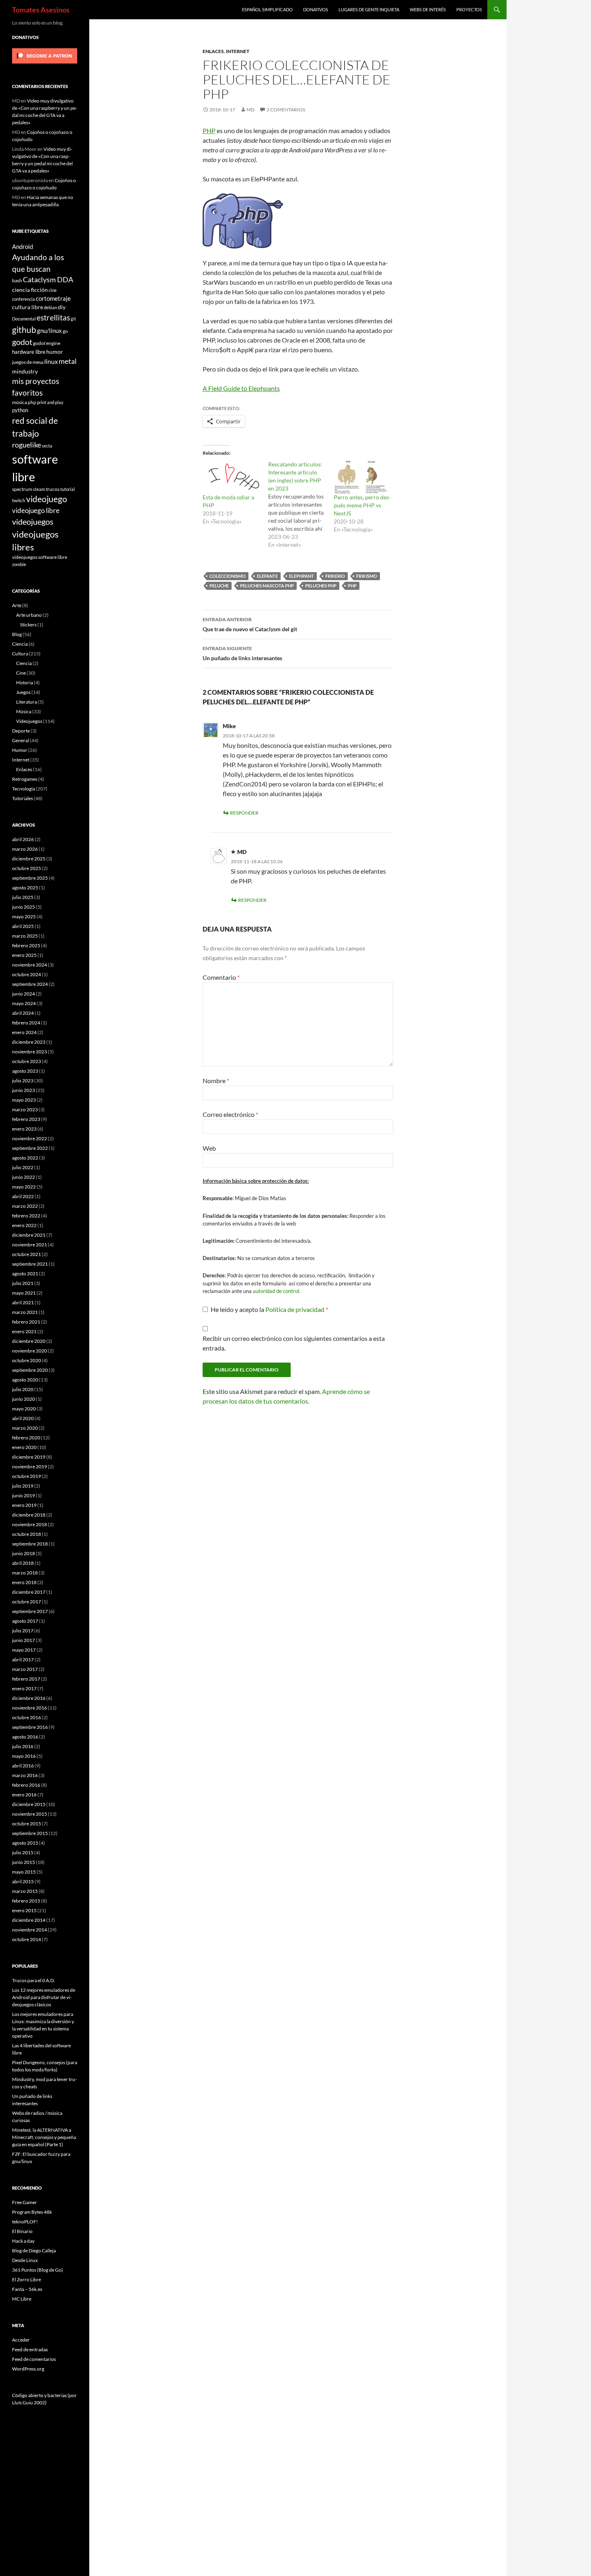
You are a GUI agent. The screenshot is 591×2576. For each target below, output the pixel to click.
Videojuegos (29, 721)
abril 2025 (23, 926)
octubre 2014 (27, 1939)
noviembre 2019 (30, 1467)
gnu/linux (49, 330)
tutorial (68, 489)
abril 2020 (23, 1418)
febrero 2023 (26, 1119)
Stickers (28, 625)
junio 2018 (24, 1553)
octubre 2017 (27, 1602)
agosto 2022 (25, 1158)
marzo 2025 (25, 936)
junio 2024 (24, 994)
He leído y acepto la (269, 1309)
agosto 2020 (25, 1380)
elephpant (302, 576)
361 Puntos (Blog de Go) (38, 2270)
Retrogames (25, 779)
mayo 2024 (24, 1003)
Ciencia (20, 644)
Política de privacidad (295, 1309)
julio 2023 (23, 1081)
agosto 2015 (25, 1843)
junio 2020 (24, 1399)
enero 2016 (24, 1795)
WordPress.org (28, 2369)
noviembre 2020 (30, 1351)
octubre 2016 (27, 1717)
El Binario (22, 2231)
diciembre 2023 (29, 1042)
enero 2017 (24, 1688)
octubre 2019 (27, 1476)
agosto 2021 (25, 1274)
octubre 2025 (27, 868)
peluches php (321, 586)
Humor (20, 750)
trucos (53, 489)
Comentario (221, 977)
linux (51, 361)
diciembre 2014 (29, 1920)
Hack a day (23, 2241)
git (73, 319)
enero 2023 (24, 1129)
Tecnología (24, 789)
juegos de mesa (28, 362)
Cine (21, 673)
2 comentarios (286, 110)
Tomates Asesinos (41, 10)
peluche (219, 586)
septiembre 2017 (30, 1611)
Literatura (27, 702)
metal (68, 361)
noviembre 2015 (30, 1814)
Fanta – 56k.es (27, 2289)
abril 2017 (23, 1660)
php (352, 586)
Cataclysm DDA (48, 280)
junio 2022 (24, 1177)
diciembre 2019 (29, 1457)
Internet (238, 51)
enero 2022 (24, 1225)
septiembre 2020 (30, 1370)
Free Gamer (25, 2202)
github (24, 329)
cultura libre (28, 307)
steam (39, 489)
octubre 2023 (27, 1061)
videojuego (47, 499)
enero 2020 (24, 1447)
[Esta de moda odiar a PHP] (231, 477)
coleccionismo (228, 576)
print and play (50, 402)
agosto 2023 (25, 1071)
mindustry (25, 371)
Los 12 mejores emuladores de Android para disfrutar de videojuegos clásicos (44, 1997)
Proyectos (469, 9)
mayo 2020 (24, 1409)
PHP (209, 130)
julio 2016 (23, 1746)
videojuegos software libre (40, 557)
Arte (17, 605)
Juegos (23, 692)
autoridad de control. (277, 1291)
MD (250, 110)
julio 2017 (23, 1631)
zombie (19, 564)
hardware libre (29, 352)
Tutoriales (23, 798)
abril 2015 (23, 1881)
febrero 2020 (26, 1438)
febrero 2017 (26, 1679)
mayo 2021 (24, 1293)
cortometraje (53, 298)
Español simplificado (267, 9)
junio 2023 (24, 1090)
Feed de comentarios (34, 2359)
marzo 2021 (25, 1312)
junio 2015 (24, 1862)
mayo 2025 (24, 916)
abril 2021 (23, 1302)
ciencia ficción (30, 290)
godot (22, 342)
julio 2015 (23, 1852)
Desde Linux (25, 2260)
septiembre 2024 (30, 984)
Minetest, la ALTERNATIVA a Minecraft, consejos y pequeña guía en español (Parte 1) (44, 2137)
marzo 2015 (25, 1891)
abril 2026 (23, 839)
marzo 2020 (25, 1428)
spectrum (22, 489)
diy (62, 307)
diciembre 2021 (29, 1235)
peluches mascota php (267, 586)
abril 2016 (23, 1766)
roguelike (27, 445)
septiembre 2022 (30, 1148)
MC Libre (22, 2299)
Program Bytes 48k (32, 2212)
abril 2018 (23, 1563)
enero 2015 (24, 1910)
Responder (244, 813)
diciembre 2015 (29, 1804)
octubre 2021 (27, 1254)
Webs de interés (428, 9)
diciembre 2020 (29, 1341)
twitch (19, 500)
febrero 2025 (26, 945)
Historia (25, 682)
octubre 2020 (27, 1360)
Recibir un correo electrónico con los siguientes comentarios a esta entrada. (294, 1343)
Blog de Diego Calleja (34, 2251)
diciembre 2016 (29, 1698)
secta (47, 446)
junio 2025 (24, 907)
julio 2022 (23, 1167)
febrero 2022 (26, 1216)
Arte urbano (29, 615)
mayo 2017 (24, 1650)
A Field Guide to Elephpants (241, 388)
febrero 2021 (26, 1322)
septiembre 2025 (30, 878)
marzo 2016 (25, 1775)
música (19, 402)
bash (17, 280)
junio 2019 (24, 1495)
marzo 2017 (25, 1669)
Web (209, 1148)
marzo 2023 (25, 1109)
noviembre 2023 (30, 1052)
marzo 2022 (25, 1206)
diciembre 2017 (29, 1592)
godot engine (47, 343)
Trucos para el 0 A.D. (34, 1980)
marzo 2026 (25, 849)
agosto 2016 (25, 1737)
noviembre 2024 (30, 965)
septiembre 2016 (30, 1727)
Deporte (21, 731)
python (20, 410)
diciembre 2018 (29, 1515)
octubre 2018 (27, 1534)
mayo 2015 (24, 1872)
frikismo (367, 576)
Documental (24, 319)
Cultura (20, 654)
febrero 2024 (26, 1023)
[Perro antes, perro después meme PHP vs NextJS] (362, 477)
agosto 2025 (25, 888)
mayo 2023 (24, 1100)
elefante (267, 576)
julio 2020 (23, 1389)
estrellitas (53, 317)
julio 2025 (23, 897)
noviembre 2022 (30, 1138)
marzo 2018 (25, 1573)
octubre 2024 (27, 974)
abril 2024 (23, 1013)
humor (55, 352)
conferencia (24, 299)
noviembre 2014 (30, 1930)
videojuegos (33, 521)
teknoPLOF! (25, 2222)
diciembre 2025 (29, 859)
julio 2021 (23, 1283)
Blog (17, 634)
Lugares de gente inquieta (369, 9)
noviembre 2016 (30, 1708)
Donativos (316, 9)
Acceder (21, 2340)
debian (50, 307)
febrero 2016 (26, 1785)
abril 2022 (23, 1196)
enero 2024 (24, 1032)
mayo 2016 (24, 1756)
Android (23, 246)
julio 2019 (23, 1486)
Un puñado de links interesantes (242, 653)
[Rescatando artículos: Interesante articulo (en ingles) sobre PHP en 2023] (301, 505)
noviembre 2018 (30, 1524)
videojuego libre (36, 510)
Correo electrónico (230, 1114)
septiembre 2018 (30, 1544)
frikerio (335, 576)
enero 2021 (24, 1331)
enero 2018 (24, 1582)
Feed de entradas (30, 2349)
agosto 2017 (25, 1621)
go (65, 331)
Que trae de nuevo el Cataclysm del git (250, 624)
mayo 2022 (24, 1187)
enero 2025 (24, 955)
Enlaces (213, 51)
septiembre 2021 (30, 1264)
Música (24, 711)
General (21, 740)
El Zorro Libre (27, 2279)
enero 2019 (24, 1505)
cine (53, 290)
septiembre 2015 (30, 1833)
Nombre (216, 1081)
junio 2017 (24, 1640)
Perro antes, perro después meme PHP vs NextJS (362, 505)
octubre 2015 (27, 1824)
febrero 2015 (26, 1901)
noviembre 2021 (30, 1245)
